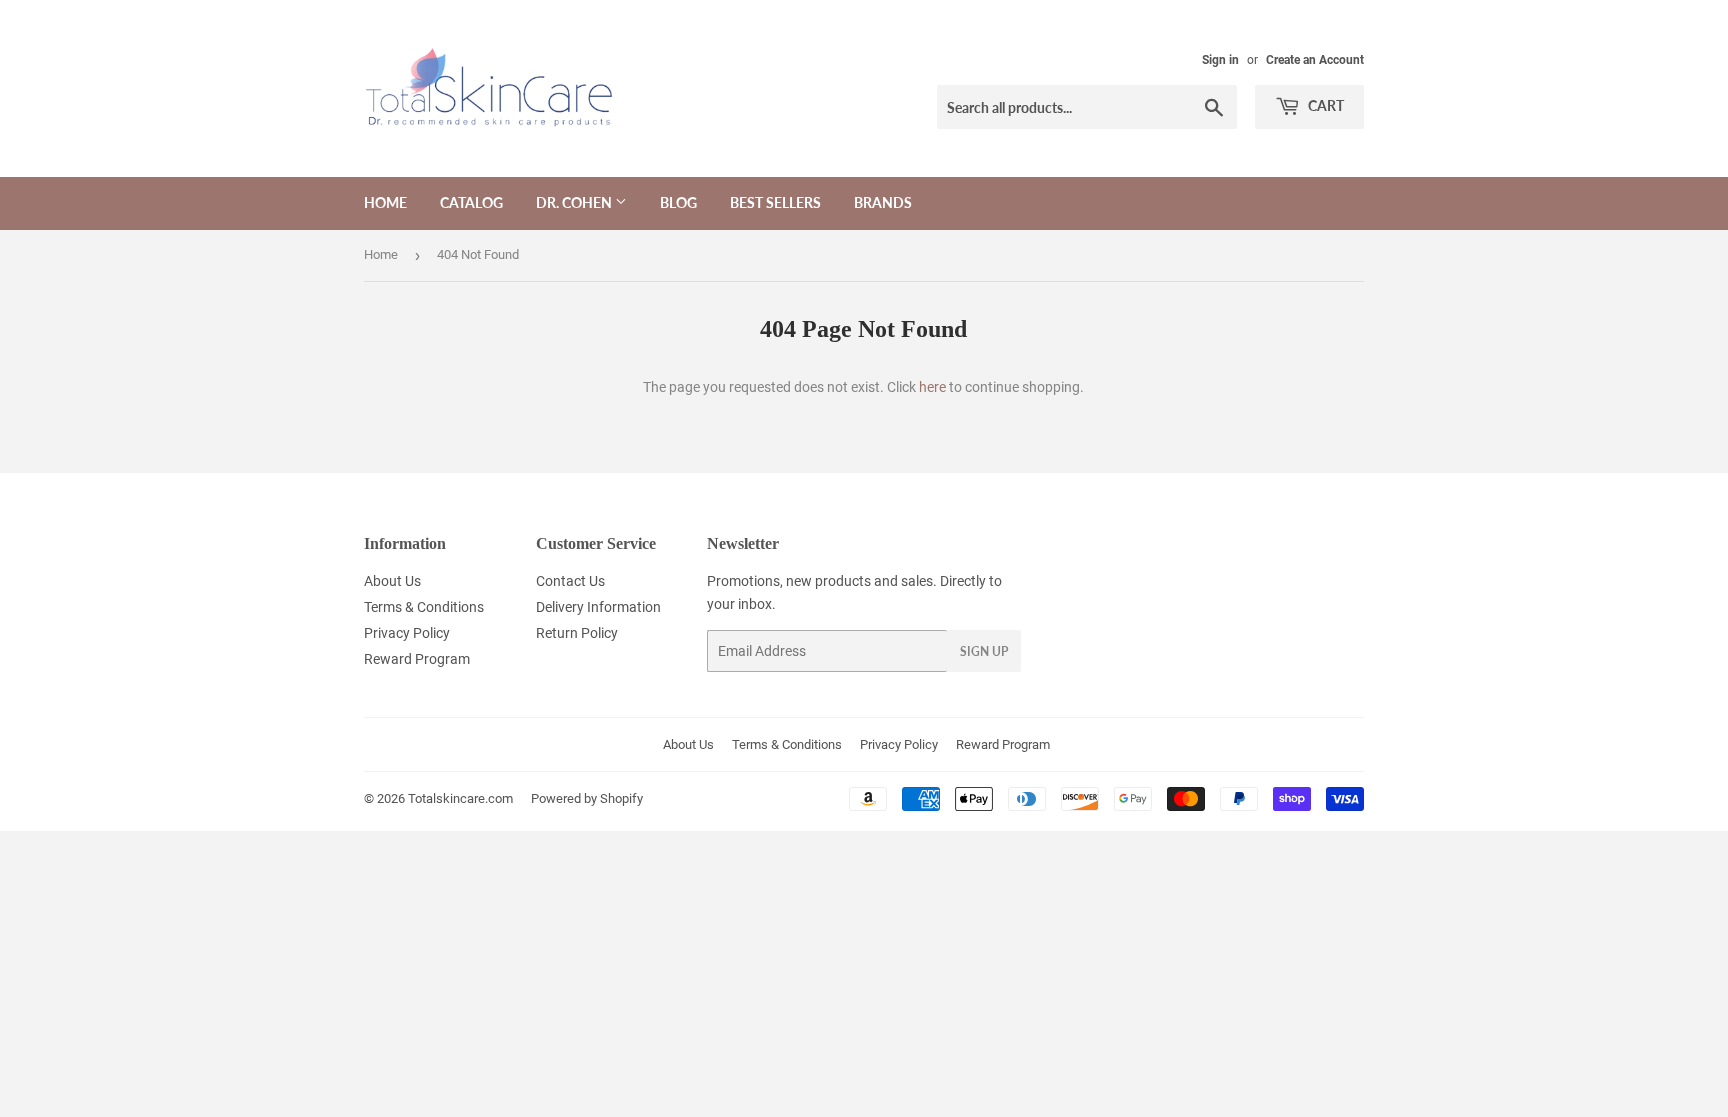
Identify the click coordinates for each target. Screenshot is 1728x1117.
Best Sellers (775, 202)
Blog (678, 202)
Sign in (1220, 60)
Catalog (471, 202)
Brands (883, 202)
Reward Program (417, 659)
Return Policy (577, 633)
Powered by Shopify (587, 798)
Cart (1324, 105)
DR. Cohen (575, 202)
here (932, 387)
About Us (392, 581)
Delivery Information (598, 607)
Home (385, 202)
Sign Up (984, 651)
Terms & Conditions (424, 607)
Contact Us (570, 581)
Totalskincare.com (460, 798)
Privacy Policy (407, 633)
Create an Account (1315, 60)
